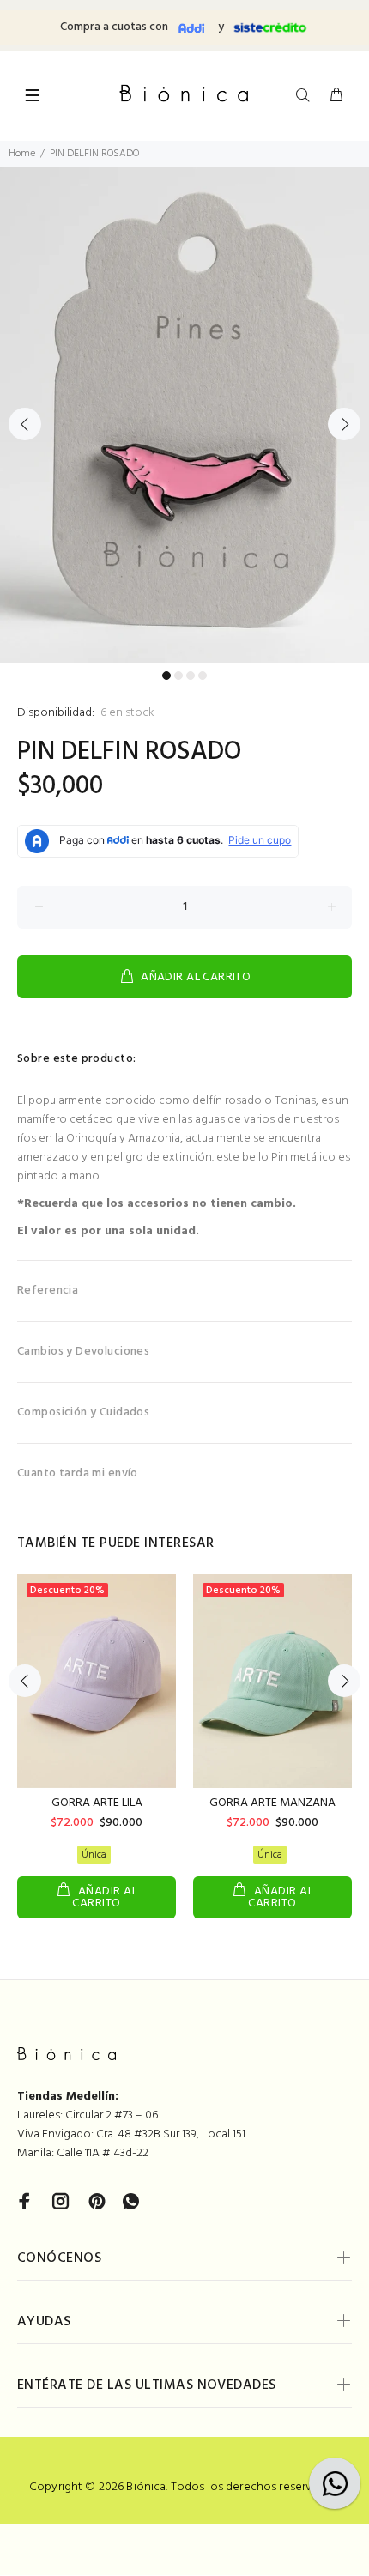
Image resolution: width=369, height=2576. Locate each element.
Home (22, 154)
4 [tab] (203, 676)
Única (94, 1855)
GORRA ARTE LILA (97, 1803)
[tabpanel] (184, 415)
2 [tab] (178, 676)
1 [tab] (166, 676)
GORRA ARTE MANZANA (272, 1803)
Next (344, 424)
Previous (25, 424)
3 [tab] (191, 676)
